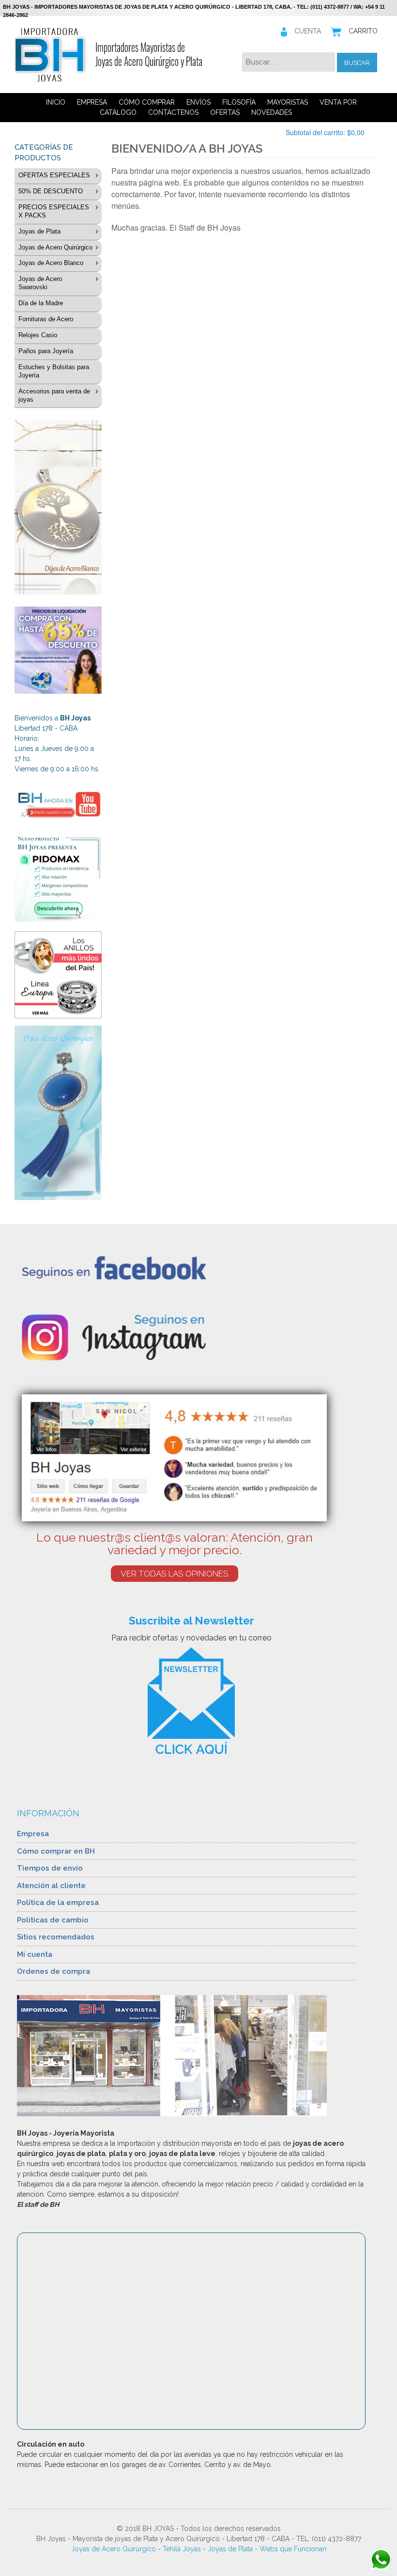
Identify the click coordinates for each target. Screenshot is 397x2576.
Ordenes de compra (53, 1971)
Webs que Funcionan (293, 2549)
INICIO (56, 102)
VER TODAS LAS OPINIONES (175, 1574)
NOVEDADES (272, 112)
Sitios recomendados (56, 1937)
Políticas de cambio (53, 1920)
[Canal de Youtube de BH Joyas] (58, 804)
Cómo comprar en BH (56, 1851)
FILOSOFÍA (239, 102)
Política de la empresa (58, 1903)
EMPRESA (92, 102)
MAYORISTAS (288, 102)
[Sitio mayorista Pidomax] (58, 878)
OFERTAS (225, 112)
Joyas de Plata (230, 2549)
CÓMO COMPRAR (147, 102)
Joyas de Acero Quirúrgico (114, 2549)
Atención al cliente (51, 1886)
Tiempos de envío (50, 1868)
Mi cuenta (35, 1954)
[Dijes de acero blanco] (58, 507)
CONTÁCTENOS (173, 112)
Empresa (33, 1834)
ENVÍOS (198, 102)
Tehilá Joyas (182, 2549)
